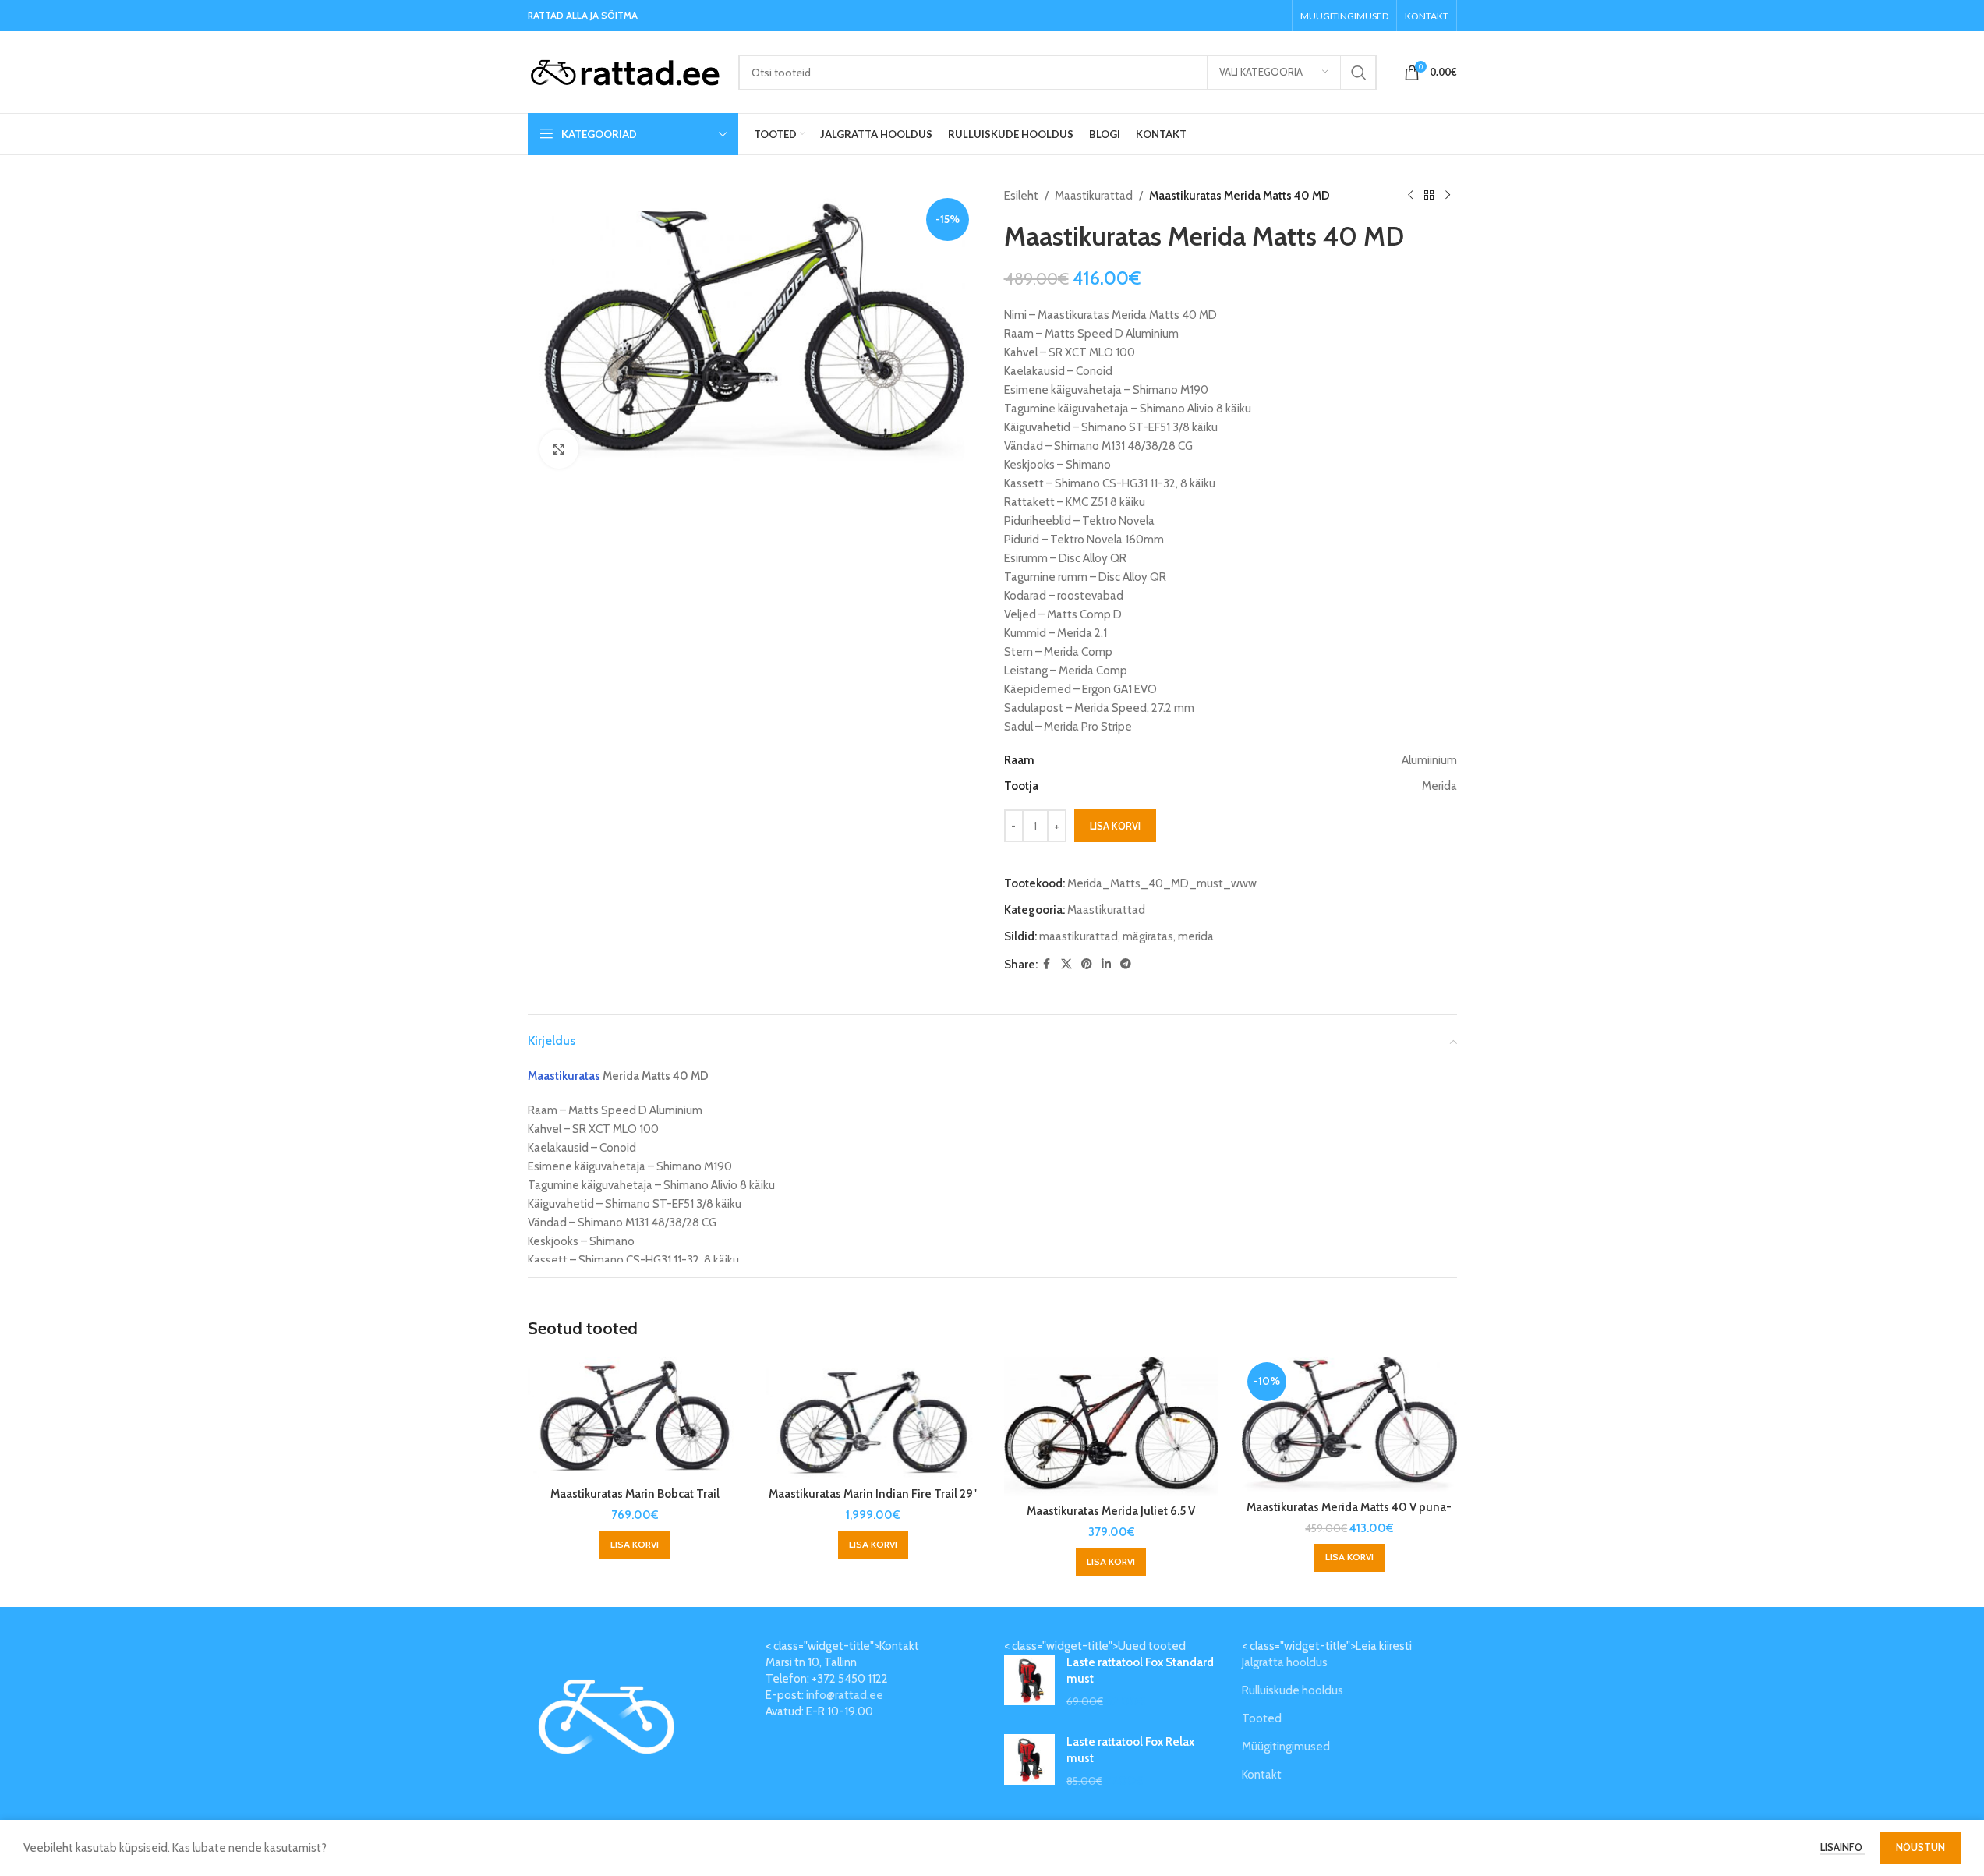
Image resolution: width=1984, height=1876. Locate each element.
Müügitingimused (1286, 1747)
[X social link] (1066, 964)
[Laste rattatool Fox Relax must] (1029, 1762)
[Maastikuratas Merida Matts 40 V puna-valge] (1349, 1425)
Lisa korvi (1115, 826)
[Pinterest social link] (1087, 964)
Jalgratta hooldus (1285, 1662)
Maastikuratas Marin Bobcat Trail (635, 1494)
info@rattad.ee (845, 1695)
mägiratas (1148, 936)
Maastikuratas (564, 1076)
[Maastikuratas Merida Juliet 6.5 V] (1112, 1426)
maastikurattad (1079, 936)
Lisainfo (1843, 1847)
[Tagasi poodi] (1429, 196)
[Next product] (1448, 196)
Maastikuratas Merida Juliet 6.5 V (1111, 1511)
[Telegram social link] (1126, 964)
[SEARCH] (1359, 73)
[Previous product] (1410, 196)
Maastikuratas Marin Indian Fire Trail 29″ (873, 1494)
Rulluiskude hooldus (1293, 1690)
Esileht (1021, 196)
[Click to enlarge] (559, 449)
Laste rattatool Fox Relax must (1130, 1750)
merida (1196, 936)
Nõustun (1920, 1847)
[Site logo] (625, 71)
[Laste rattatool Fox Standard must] (1029, 1682)
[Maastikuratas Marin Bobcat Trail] (635, 1418)
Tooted (1262, 1718)
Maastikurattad (1094, 196)
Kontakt (1262, 1775)
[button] (635, 1545)
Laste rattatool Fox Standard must (1140, 1671)
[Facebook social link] (1047, 964)
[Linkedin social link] (1106, 964)
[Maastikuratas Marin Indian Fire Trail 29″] (873, 1418)
